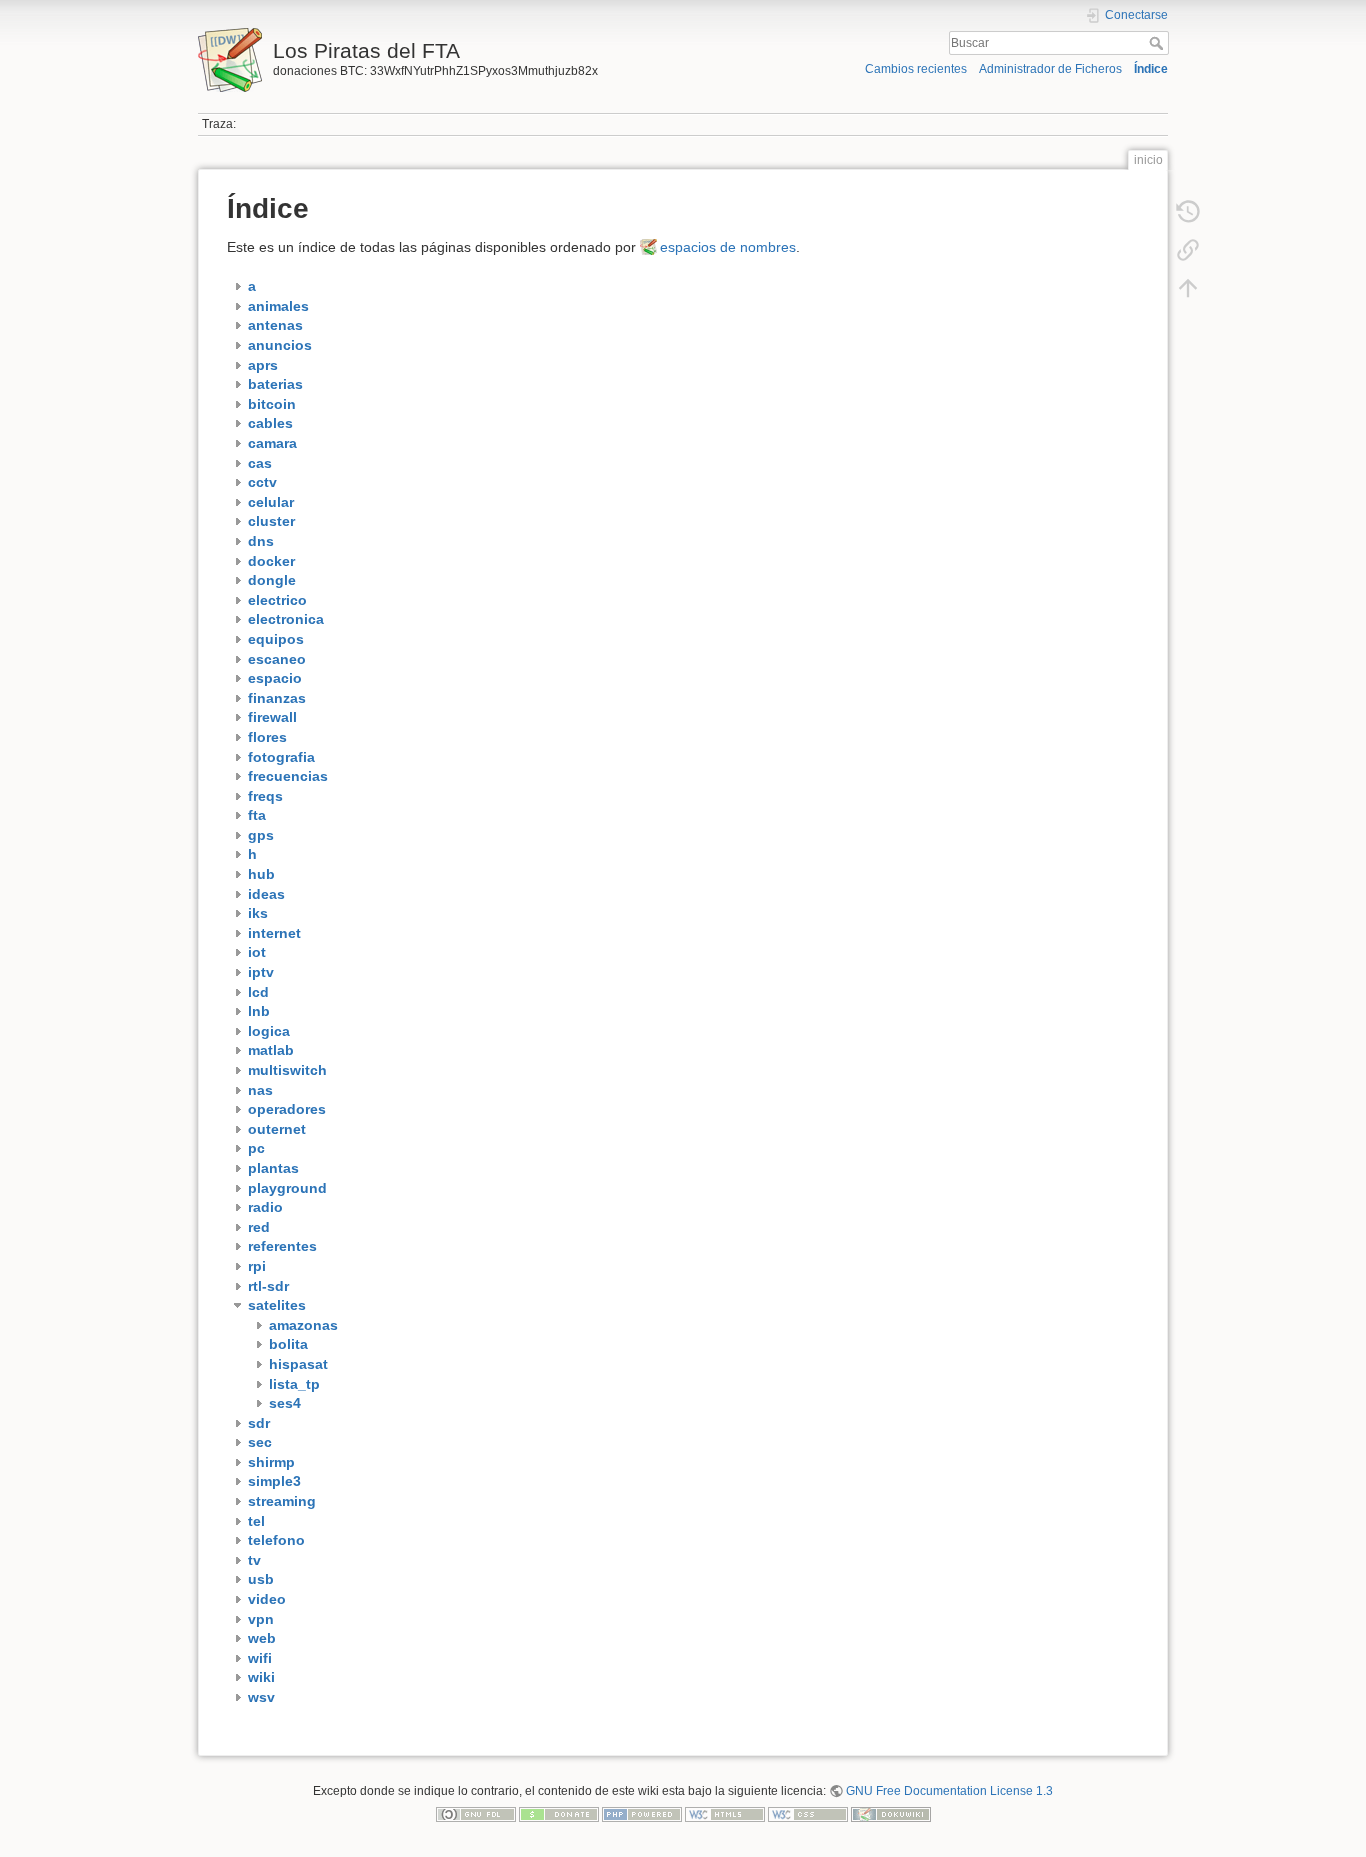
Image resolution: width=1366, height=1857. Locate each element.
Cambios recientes (916, 69)
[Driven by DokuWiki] (891, 1814)
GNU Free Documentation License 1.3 (949, 1791)
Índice (1151, 69)
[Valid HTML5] (725, 1814)
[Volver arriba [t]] (1188, 288)
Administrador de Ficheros (1050, 69)
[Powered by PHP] (642, 1814)
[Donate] (559, 1814)
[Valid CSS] (808, 1814)
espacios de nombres (728, 247)
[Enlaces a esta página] (1188, 250)
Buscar (1158, 43)
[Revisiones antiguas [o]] (1188, 212)
